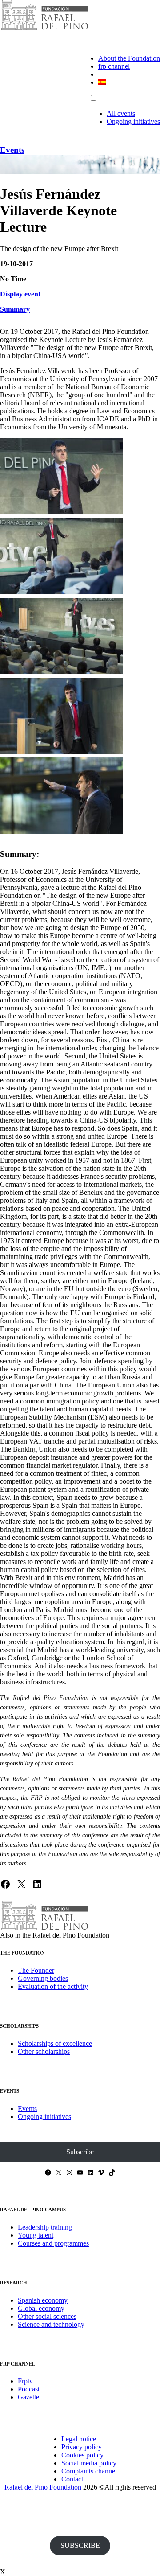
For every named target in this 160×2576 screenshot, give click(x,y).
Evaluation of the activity (53, 1986)
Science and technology (51, 2324)
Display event (20, 294)
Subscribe (80, 2152)
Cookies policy (82, 2455)
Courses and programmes (53, 2243)
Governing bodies (43, 1978)
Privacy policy (82, 2447)
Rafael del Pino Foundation (43, 2487)
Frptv (25, 2381)
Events (12, 150)
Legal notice (79, 2439)
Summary (15, 309)
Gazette (28, 2397)
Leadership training (45, 2227)
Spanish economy (43, 2300)
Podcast (29, 2389)
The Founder (36, 1970)
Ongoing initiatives (133, 121)
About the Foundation (129, 58)
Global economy (41, 2308)
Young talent (36, 2235)
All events (121, 113)
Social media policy (89, 2463)
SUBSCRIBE (80, 2545)
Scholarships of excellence (55, 2043)
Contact (72, 2479)
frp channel (114, 66)
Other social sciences (47, 2316)
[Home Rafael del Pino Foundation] (44, 29)
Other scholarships (44, 2051)
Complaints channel (89, 2471)
